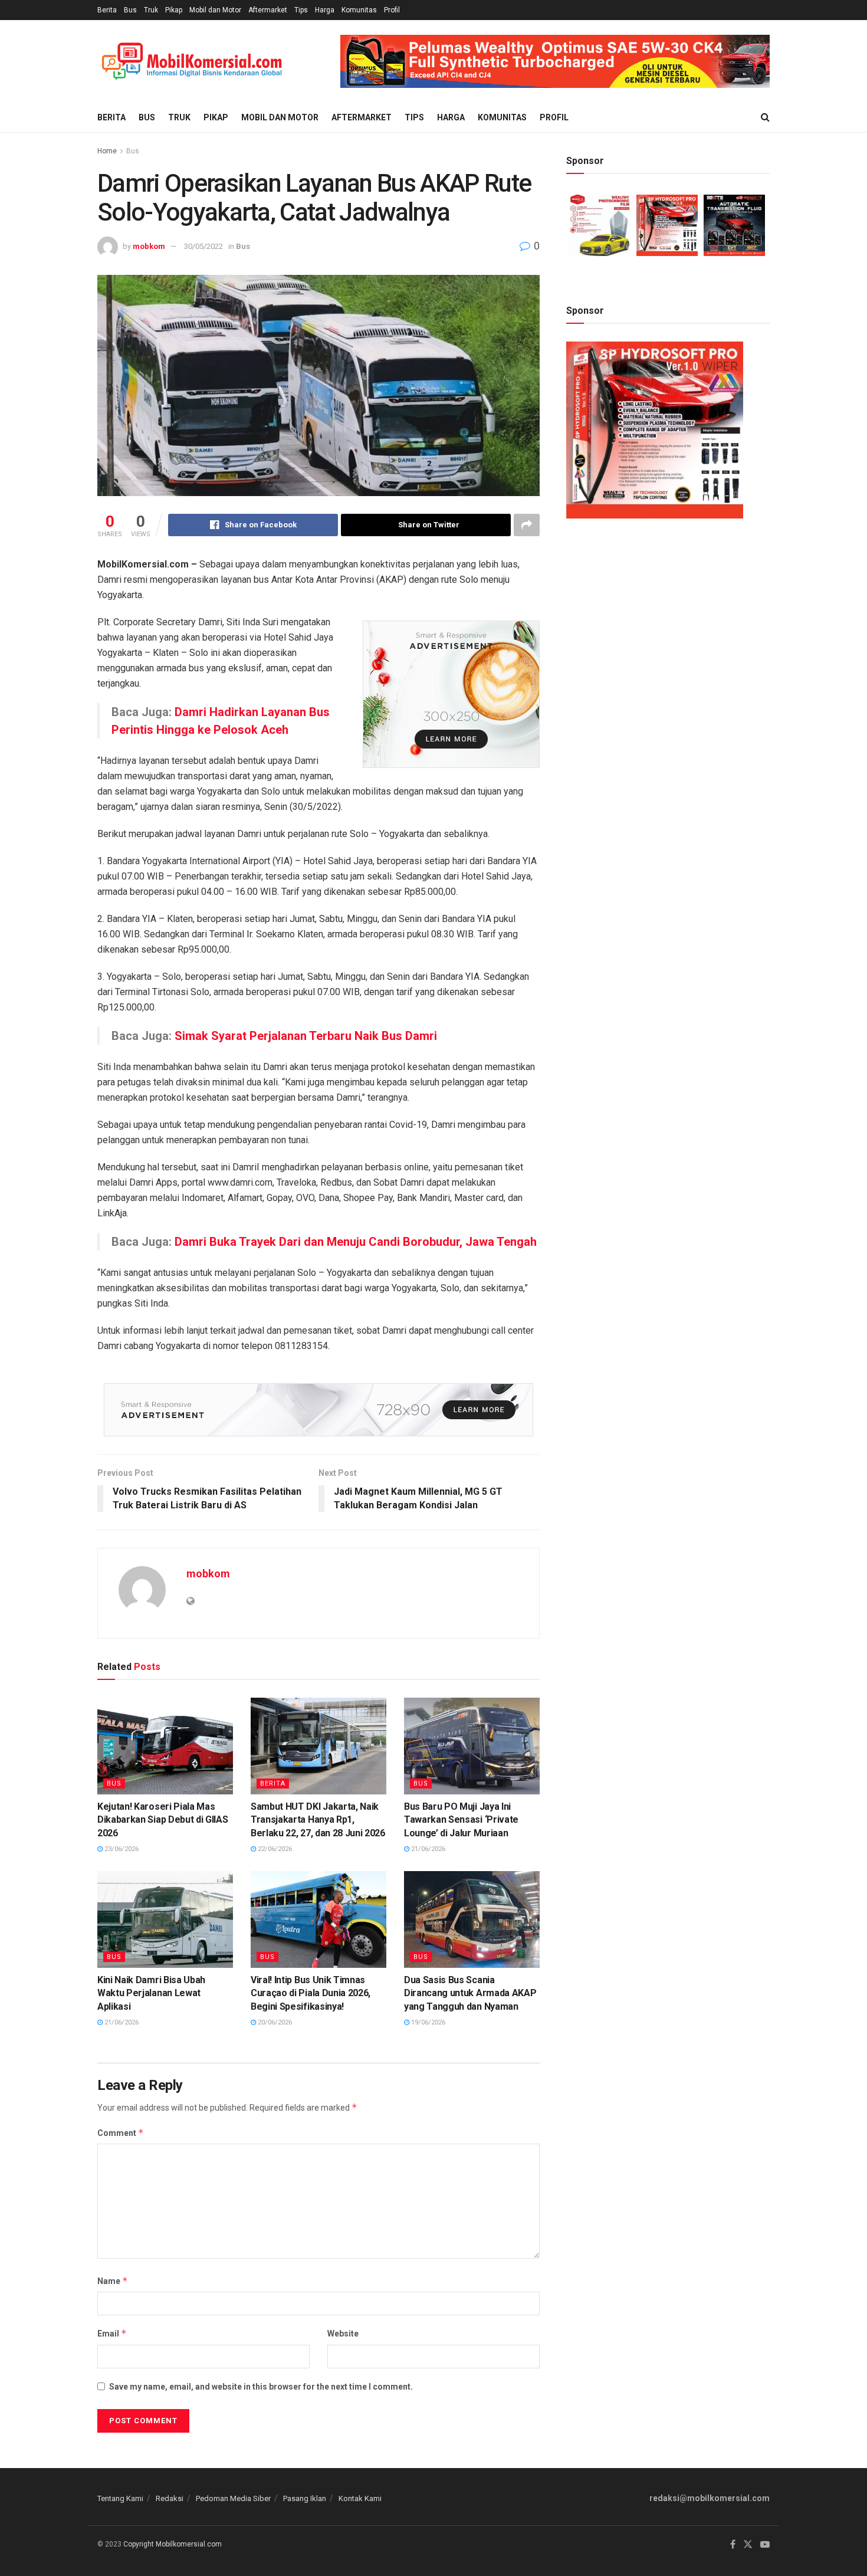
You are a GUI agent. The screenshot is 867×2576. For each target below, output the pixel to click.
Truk (151, 10)
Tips (301, 10)
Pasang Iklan (305, 2498)
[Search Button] (765, 117)
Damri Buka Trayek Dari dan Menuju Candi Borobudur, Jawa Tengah (356, 1242)
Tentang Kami (120, 2498)
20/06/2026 (274, 2022)
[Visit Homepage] (192, 62)
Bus (130, 10)
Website (343, 2334)
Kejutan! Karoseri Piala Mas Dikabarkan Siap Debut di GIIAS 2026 (162, 1820)
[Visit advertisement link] (555, 61)
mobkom (149, 246)
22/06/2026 (274, 1849)
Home (107, 151)
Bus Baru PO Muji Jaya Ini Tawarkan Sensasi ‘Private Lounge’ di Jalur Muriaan (461, 1820)
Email (112, 2333)
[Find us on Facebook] (733, 2545)
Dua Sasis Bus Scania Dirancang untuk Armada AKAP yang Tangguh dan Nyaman (470, 1993)
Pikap (174, 10)
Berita (107, 10)
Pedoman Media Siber (233, 2498)
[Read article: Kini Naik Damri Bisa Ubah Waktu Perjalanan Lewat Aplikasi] (165, 1919)
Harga (325, 10)
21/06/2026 (427, 1849)
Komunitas (359, 10)
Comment (121, 2133)
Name (113, 2281)
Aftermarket (268, 10)
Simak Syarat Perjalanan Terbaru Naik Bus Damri (306, 1036)
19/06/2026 (427, 2022)
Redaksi (170, 2498)
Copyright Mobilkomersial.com (173, 2544)
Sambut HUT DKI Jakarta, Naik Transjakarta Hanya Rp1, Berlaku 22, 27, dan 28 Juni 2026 (318, 1820)
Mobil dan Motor (215, 10)
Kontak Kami (360, 2498)
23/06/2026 (121, 1849)
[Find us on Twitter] (748, 2545)
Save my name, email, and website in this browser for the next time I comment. (261, 2387)
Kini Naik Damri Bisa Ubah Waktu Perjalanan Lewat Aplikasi (151, 1993)
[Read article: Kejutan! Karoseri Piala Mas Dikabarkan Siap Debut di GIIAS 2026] (165, 1746)
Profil (392, 10)
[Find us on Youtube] (765, 2545)
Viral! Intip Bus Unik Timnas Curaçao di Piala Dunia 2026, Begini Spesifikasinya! (311, 1993)
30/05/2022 (203, 246)
